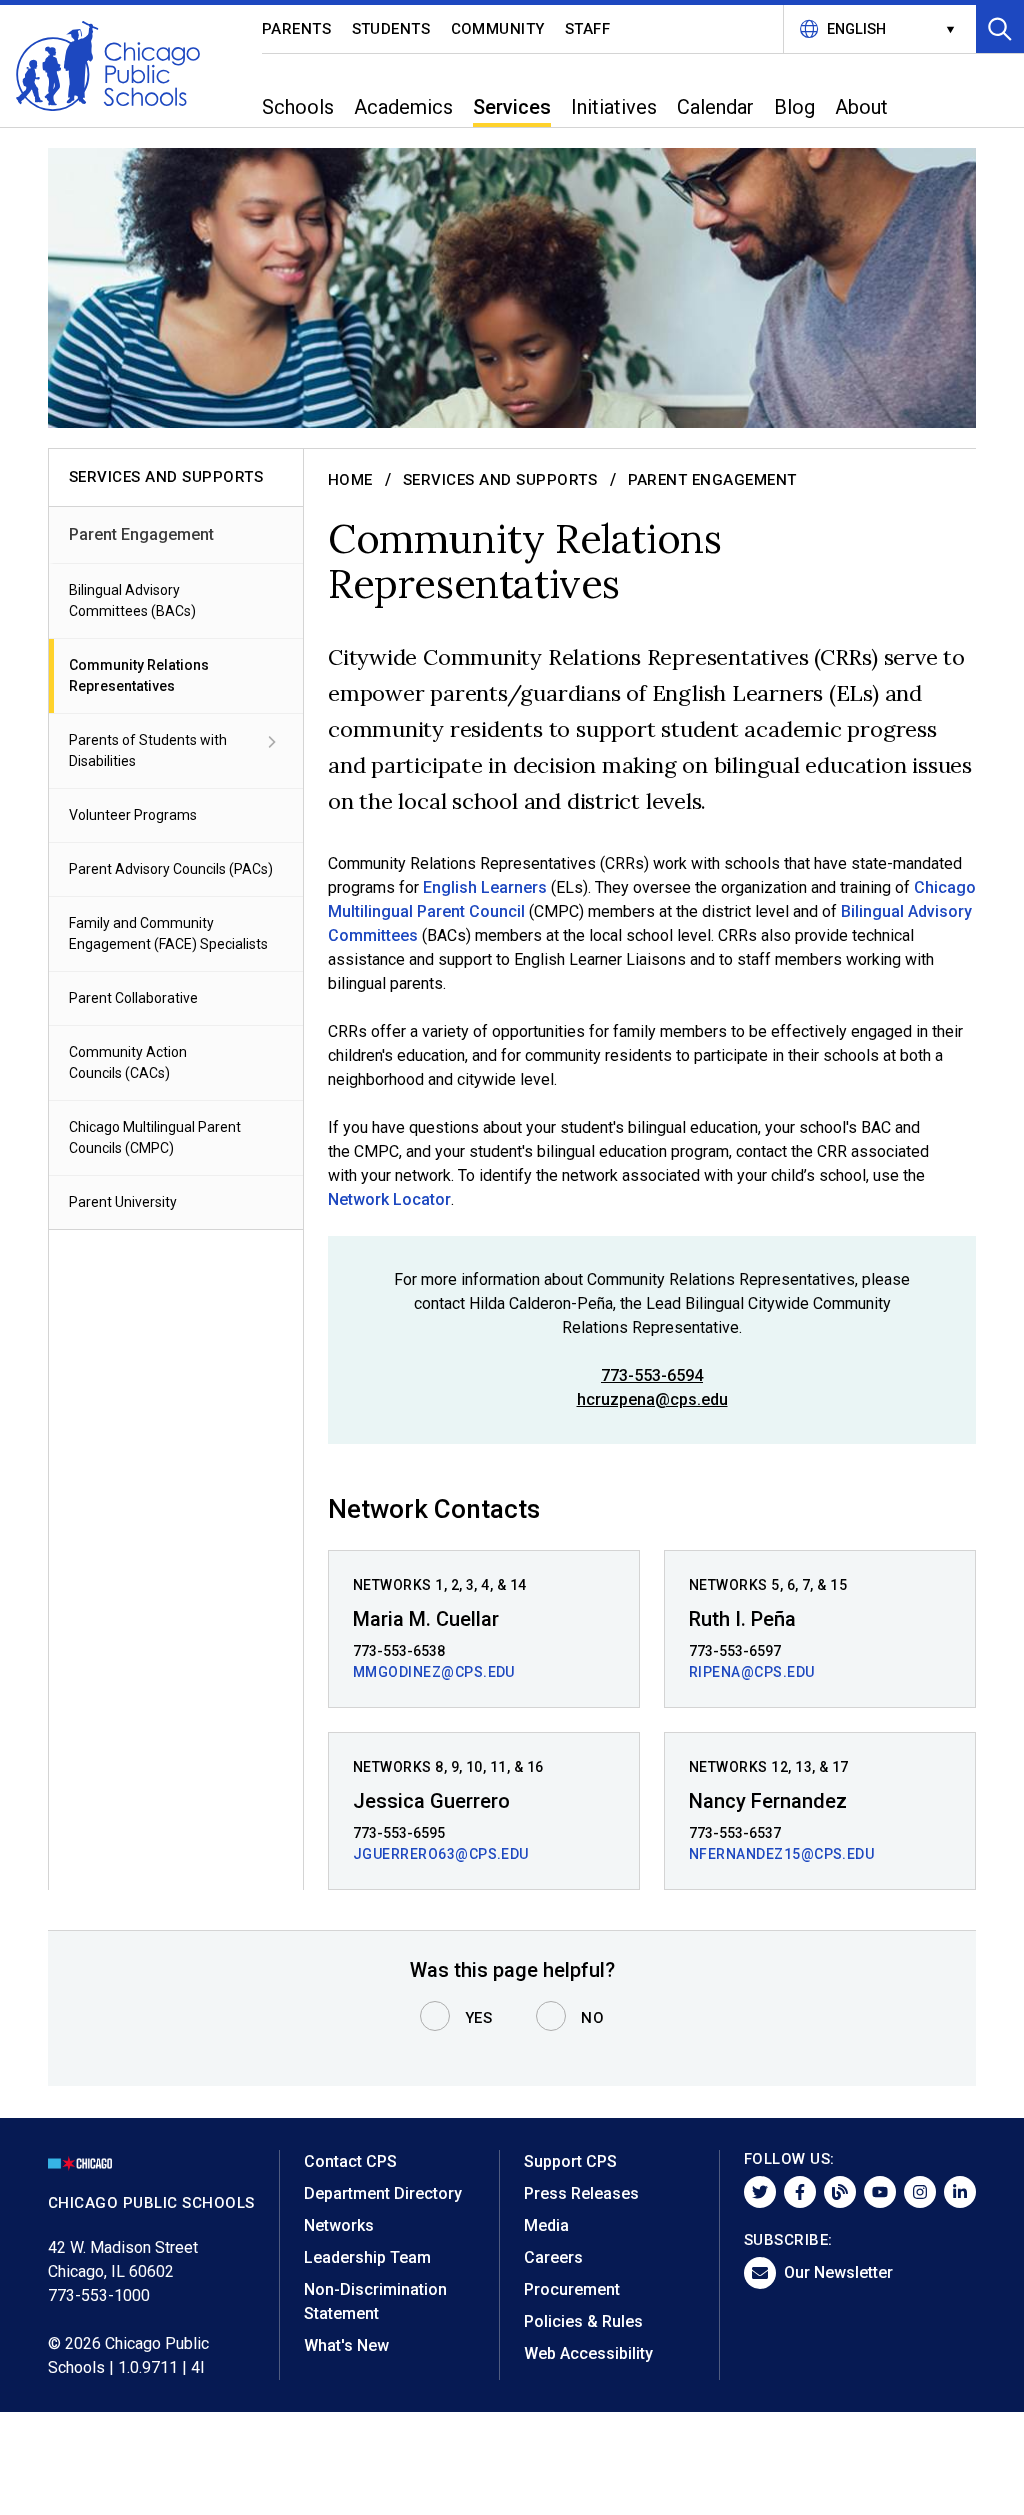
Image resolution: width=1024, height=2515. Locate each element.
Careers (553, 2257)
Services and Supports (500, 480)
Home (350, 480)
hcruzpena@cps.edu (652, 1399)
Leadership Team (367, 2257)
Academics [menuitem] (403, 107)
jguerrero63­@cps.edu (441, 1854)
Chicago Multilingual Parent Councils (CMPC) (155, 1137)
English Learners (485, 887)
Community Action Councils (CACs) (128, 1062)
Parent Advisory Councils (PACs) (171, 869)
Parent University (123, 1202)
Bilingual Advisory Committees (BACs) (132, 600)
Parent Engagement (141, 534)
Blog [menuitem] (794, 107)
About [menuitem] (861, 107)
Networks (339, 2225)
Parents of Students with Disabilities (148, 750)
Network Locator (389, 1199)
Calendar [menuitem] (715, 107)
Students (391, 29)
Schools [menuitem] (298, 107)
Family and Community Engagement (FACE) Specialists (168, 933)
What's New (346, 2345)
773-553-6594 (652, 1375)
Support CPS (570, 2161)
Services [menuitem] (512, 107)
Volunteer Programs (133, 815)
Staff (588, 29)
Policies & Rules (583, 2321)
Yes (479, 2018)
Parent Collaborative (133, 998)
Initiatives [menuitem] (614, 107)
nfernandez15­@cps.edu (781, 1854)
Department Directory (383, 2193)
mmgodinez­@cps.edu (434, 1672)
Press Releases (581, 2193)
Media (546, 2225)
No (592, 2018)
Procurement (572, 2289)
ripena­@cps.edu (752, 1672)
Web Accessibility (588, 2353)
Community (498, 29)
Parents (297, 29)
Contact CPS (350, 2161)
